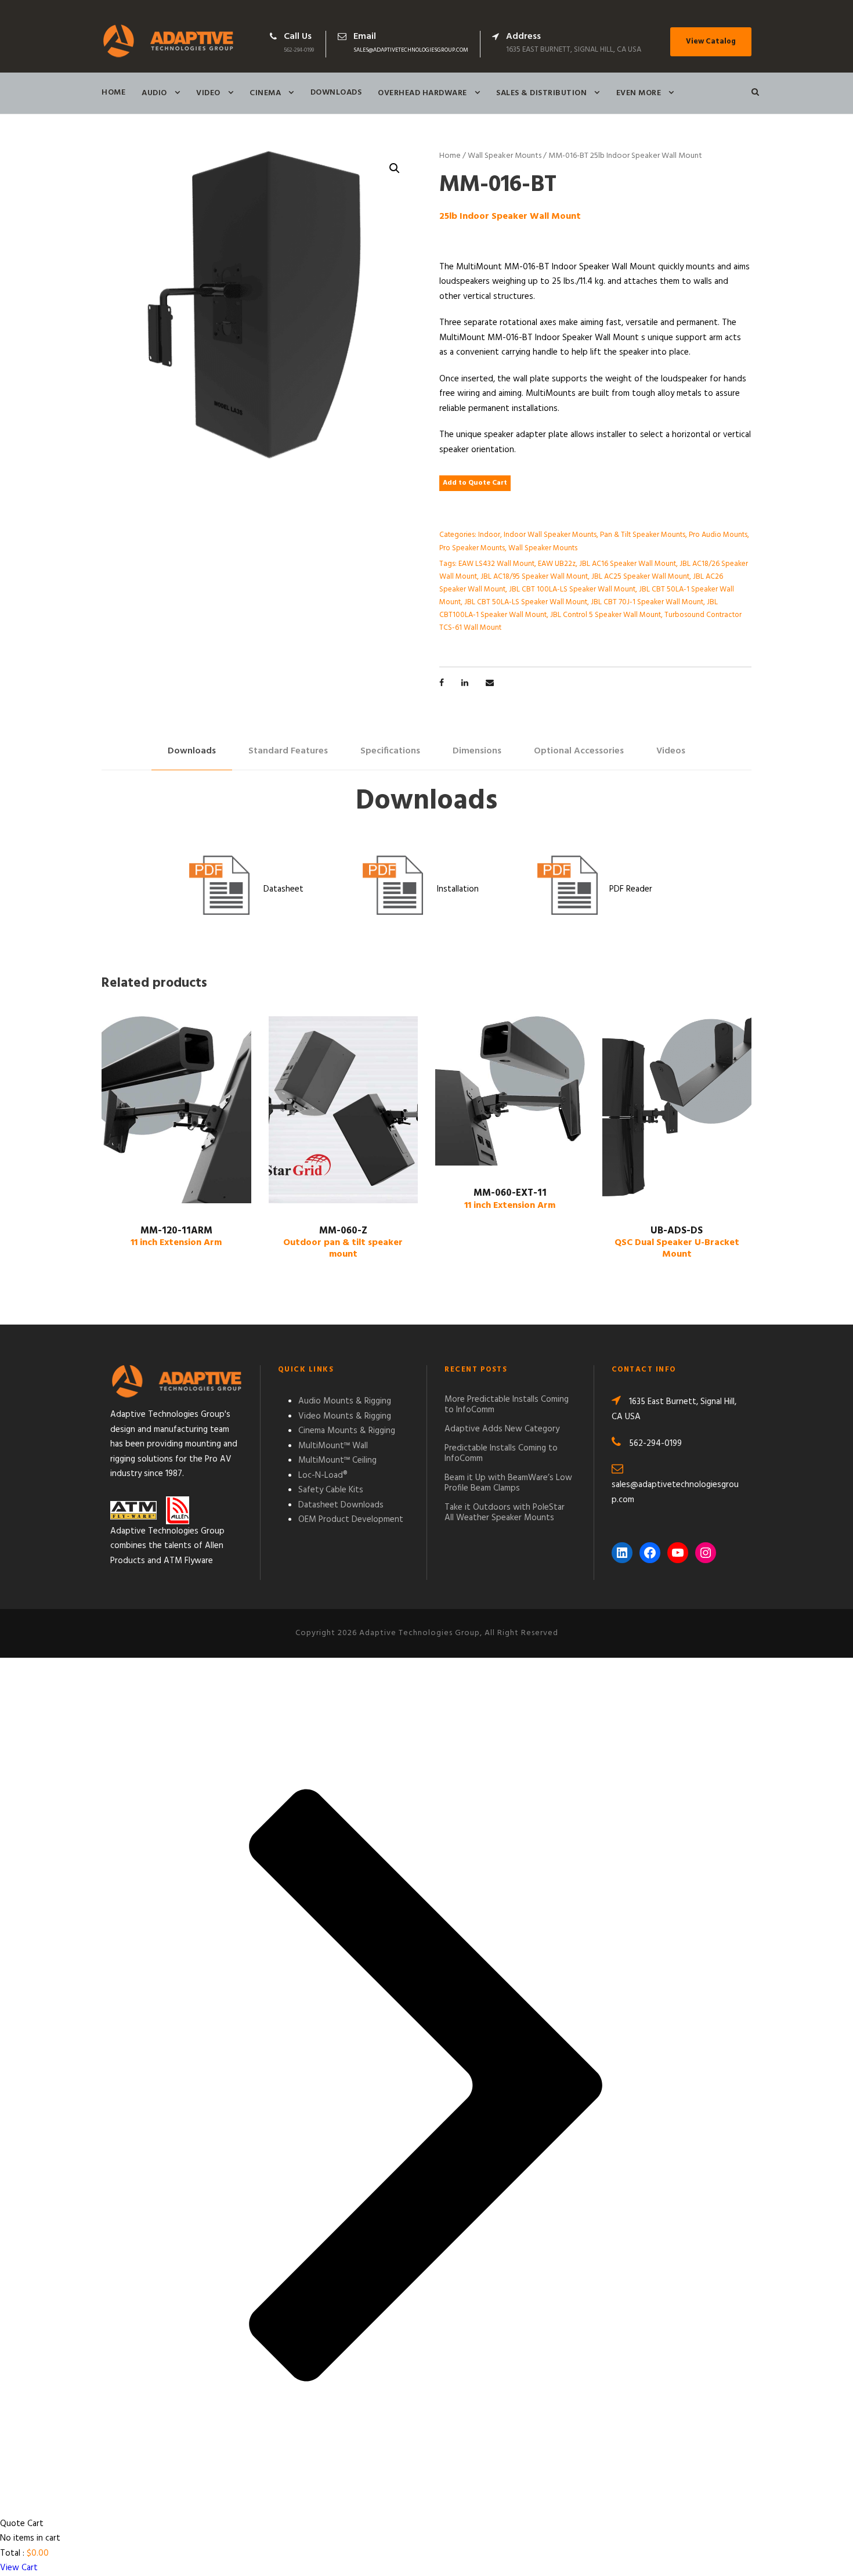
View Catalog (711, 42)
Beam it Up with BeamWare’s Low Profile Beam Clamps (508, 1483)
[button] (395, 168)
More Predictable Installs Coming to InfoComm (507, 1405)
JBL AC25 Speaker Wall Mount (640, 577)
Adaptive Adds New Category (502, 1429)
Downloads (336, 93)
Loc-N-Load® (323, 1475)
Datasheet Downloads (341, 1505)
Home (113, 93)
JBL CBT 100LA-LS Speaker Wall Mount (572, 589)
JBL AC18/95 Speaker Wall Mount (534, 577)
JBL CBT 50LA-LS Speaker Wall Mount (526, 602)
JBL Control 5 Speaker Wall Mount (606, 615)
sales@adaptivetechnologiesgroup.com (411, 50)
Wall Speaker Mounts (505, 156)
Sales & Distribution (541, 93)
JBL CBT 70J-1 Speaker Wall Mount (647, 602)
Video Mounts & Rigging (345, 1416)
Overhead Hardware (422, 93)
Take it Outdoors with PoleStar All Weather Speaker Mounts (505, 1513)
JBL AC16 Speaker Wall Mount (628, 564)
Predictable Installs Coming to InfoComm (501, 1453)
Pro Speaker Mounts (472, 548)
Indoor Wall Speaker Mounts (550, 535)
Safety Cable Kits (331, 1490)
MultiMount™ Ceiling (337, 1460)
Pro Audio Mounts (718, 535)
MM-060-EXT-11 (510, 1199)
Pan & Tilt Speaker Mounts (643, 535)
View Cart (19, 2568)
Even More (639, 93)
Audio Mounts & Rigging (345, 1401)
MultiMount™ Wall (333, 1446)
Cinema (265, 93)
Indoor (489, 535)
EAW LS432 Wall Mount (496, 564)
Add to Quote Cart (475, 483)
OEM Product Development (351, 1520)
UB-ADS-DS (677, 1243)
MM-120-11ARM (176, 1237)
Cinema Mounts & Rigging (347, 1431)
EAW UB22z (557, 564)
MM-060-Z (343, 1243)
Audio (154, 93)
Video (208, 93)
